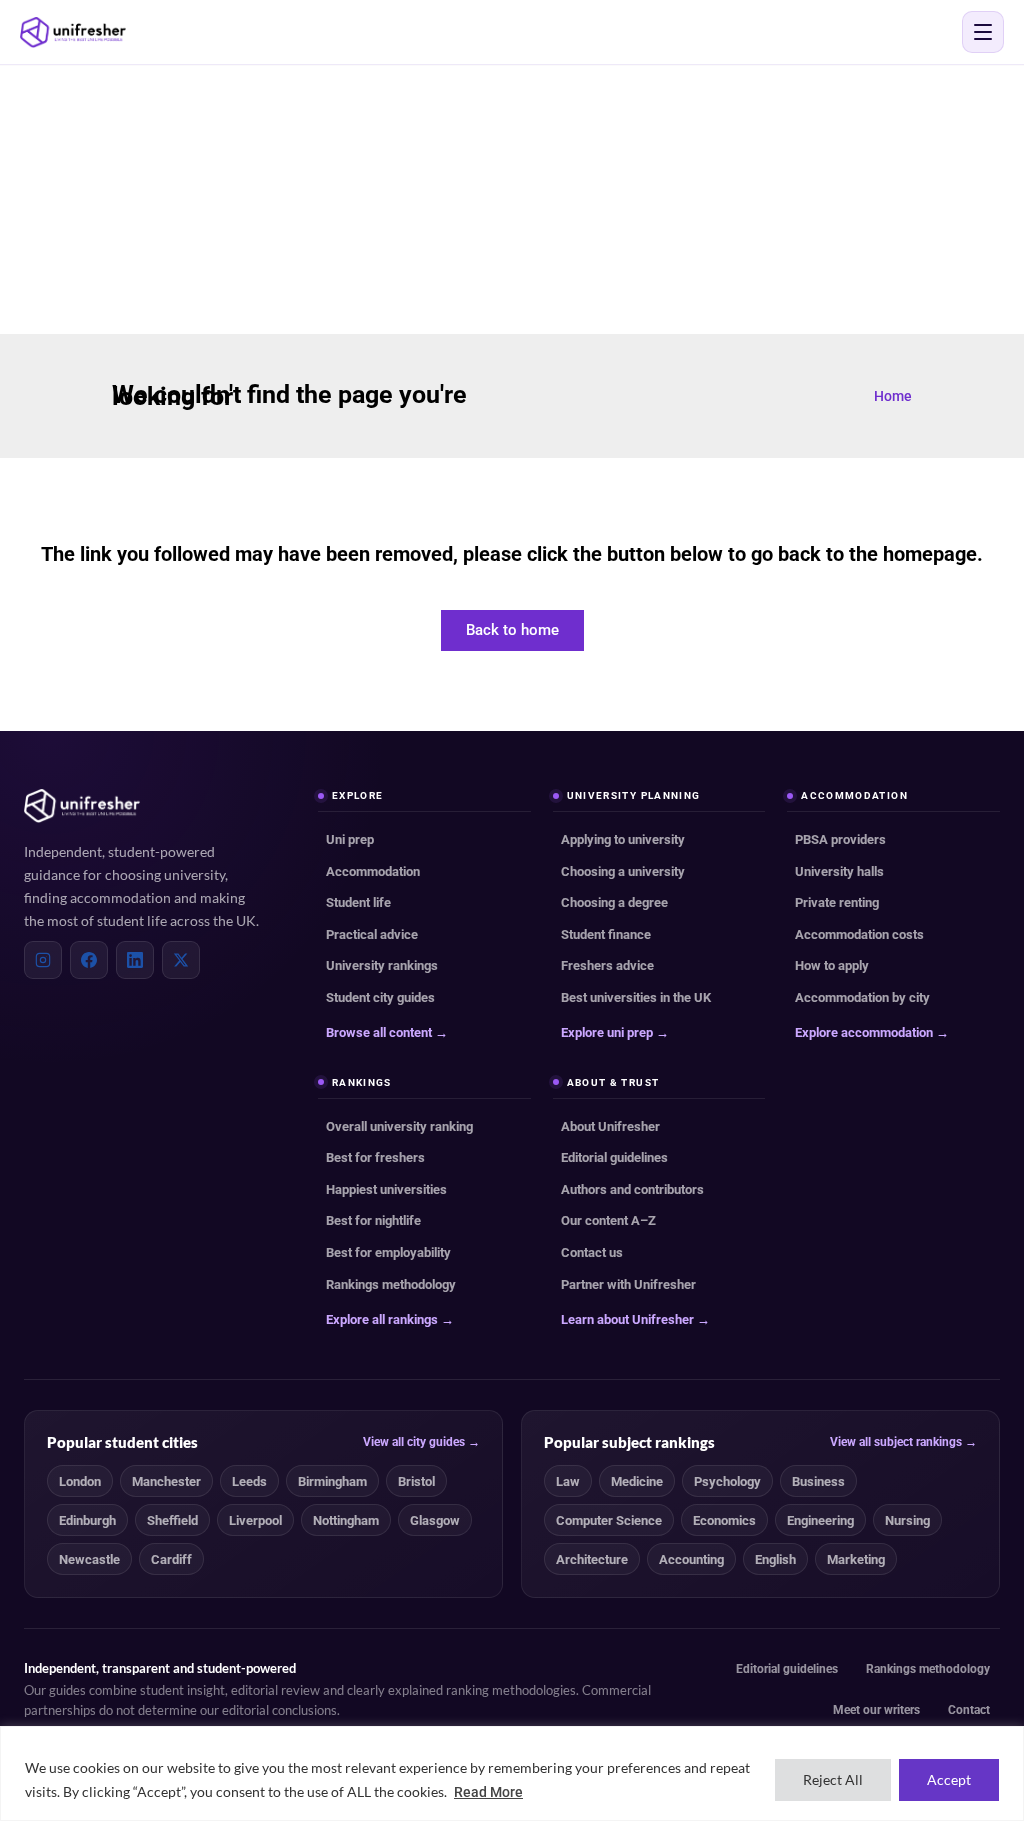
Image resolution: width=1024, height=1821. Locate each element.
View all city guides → (421, 1442)
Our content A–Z (608, 1220)
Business (818, 1481)
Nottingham (346, 1520)
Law (568, 1481)
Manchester (166, 1481)
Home (893, 396)
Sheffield (172, 1520)
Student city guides (380, 997)
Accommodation (373, 871)
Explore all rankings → (390, 1319)
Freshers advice (607, 965)
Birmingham (332, 1481)
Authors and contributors (632, 1189)
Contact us (592, 1252)
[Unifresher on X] (181, 960)
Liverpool (255, 1520)
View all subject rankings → (903, 1442)
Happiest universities (386, 1189)
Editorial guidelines (614, 1157)
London (80, 1481)
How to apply (832, 965)
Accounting (691, 1559)
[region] (512, 1773)
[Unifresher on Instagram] (43, 960)
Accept (949, 1779)
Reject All (833, 1779)
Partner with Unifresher (628, 1284)
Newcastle (89, 1559)
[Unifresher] (73, 32)
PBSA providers (840, 839)
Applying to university (623, 839)
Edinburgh (87, 1520)
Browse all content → (387, 1032)
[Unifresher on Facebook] (89, 960)
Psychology (727, 1481)
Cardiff (171, 1559)
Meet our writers (876, 1710)
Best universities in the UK (636, 997)
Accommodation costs (859, 934)
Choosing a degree (614, 902)
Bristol (416, 1481)
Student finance (606, 934)
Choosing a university (623, 871)
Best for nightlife (373, 1220)
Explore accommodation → (872, 1032)
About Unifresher (610, 1126)
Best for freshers (375, 1157)
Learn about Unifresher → (635, 1319)
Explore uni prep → (615, 1032)
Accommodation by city (862, 997)
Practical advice (372, 934)
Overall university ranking (399, 1126)
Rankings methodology (391, 1284)
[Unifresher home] (82, 806)
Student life (358, 902)
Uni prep (350, 839)
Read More (488, 1792)
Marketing (856, 1559)
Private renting (837, 902)
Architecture (592, 1559)
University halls (839, 871)
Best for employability (388, 1252)
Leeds (249, 1481)
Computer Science (609, 1520)
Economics (724, 1520)
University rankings (382, 965)
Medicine (637, 1481)
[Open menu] (983, 32)
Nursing (907, 1520)
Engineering (820, 1520)
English (775, 1559)
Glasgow (435, 1520)
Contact (969, 1710)
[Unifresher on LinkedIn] (135, 960)
